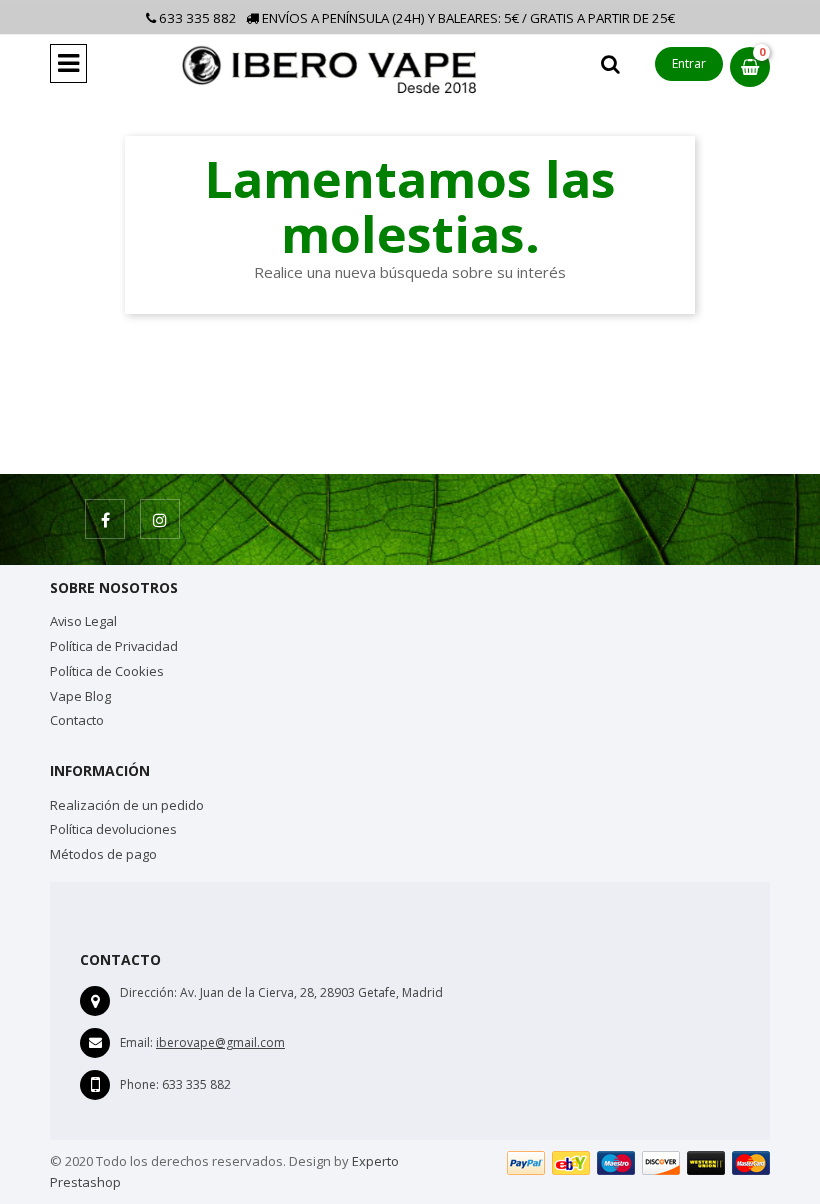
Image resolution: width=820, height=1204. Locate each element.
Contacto (77, 720)
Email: (136, 1042)
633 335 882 (196, 18)
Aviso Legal (83, 621)
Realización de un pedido (127, 805)
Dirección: (148, 992)
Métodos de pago (103, 854)
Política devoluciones (113, 829)
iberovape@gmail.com (220, 1042)
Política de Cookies (107, 671)
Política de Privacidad (114, 646)
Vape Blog (80, 696)
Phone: (139, 1084)
